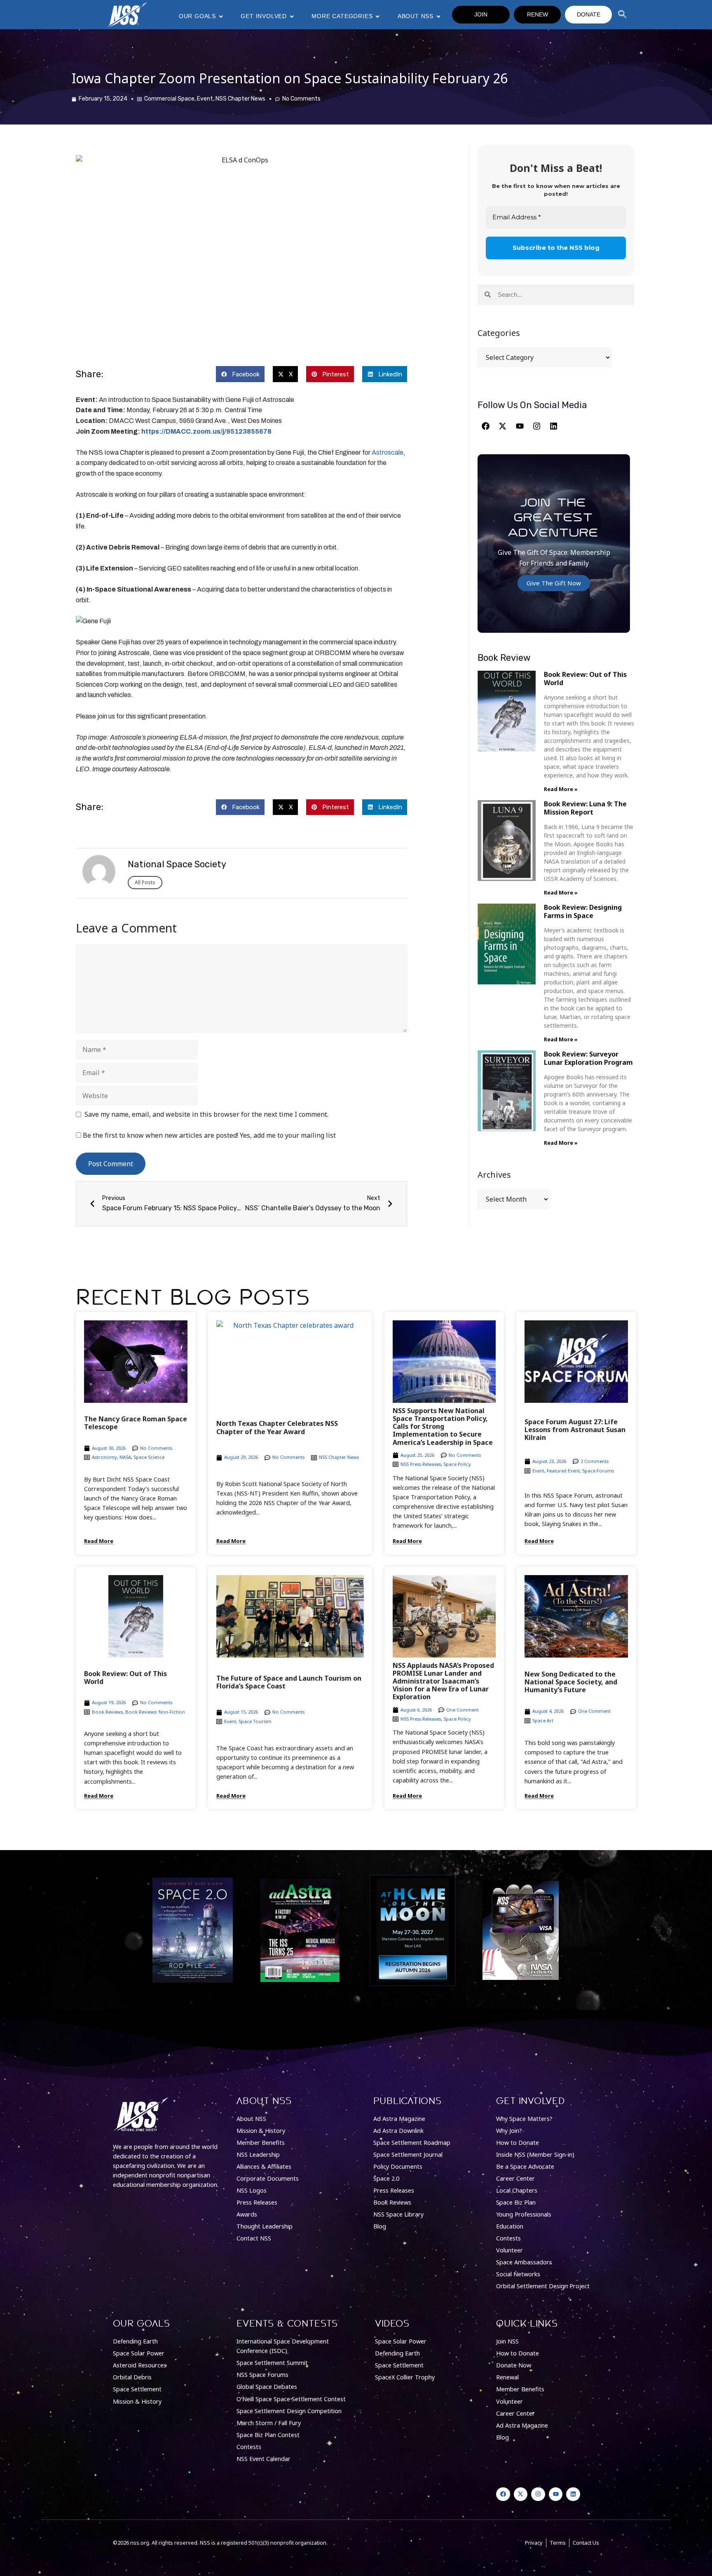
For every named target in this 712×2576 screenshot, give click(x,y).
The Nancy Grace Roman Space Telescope (136, 1423)
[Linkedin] (554, 426)
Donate (589, 14)
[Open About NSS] (438, 16)
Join (481, 14)
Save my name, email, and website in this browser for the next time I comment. (206, 1114)
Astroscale (388, 452)
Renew (538, 14)
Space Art (543, 1720)
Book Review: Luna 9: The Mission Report (585, 808)
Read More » (561, 789)
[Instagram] (536, 426)
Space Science (149, 1457)
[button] (240, 374)
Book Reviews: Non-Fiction (155, 1712)
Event (205, 99)
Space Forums (598, 1471)
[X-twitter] (503, 426)
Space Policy (457, 1464)
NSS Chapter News (240, 99)
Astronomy (104, 1457)
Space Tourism (255, 1721)
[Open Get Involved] (292, 16)
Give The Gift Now (554, 583)
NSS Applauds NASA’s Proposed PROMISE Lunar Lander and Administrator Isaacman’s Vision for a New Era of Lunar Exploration (443, 1681)
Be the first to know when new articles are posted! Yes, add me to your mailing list (208, 1135)
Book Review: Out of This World (585, 678)
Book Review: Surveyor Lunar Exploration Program (588, 1058)
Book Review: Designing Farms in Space (583, 911)
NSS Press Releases (421, 1464)
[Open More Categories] (377, 16)
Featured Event (563, 1471)
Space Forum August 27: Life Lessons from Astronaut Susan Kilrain (575, 1430)
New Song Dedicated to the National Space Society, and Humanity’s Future (571, 1682)
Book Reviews (107, 1712)
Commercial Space (169, 99)
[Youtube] (520, 426)
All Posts (145, 882)
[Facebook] (485, 426)
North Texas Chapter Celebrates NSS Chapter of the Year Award (277, 1427)
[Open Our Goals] (221, 16)
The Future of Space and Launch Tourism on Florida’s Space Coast (289, 1682)
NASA (125, 1457)
